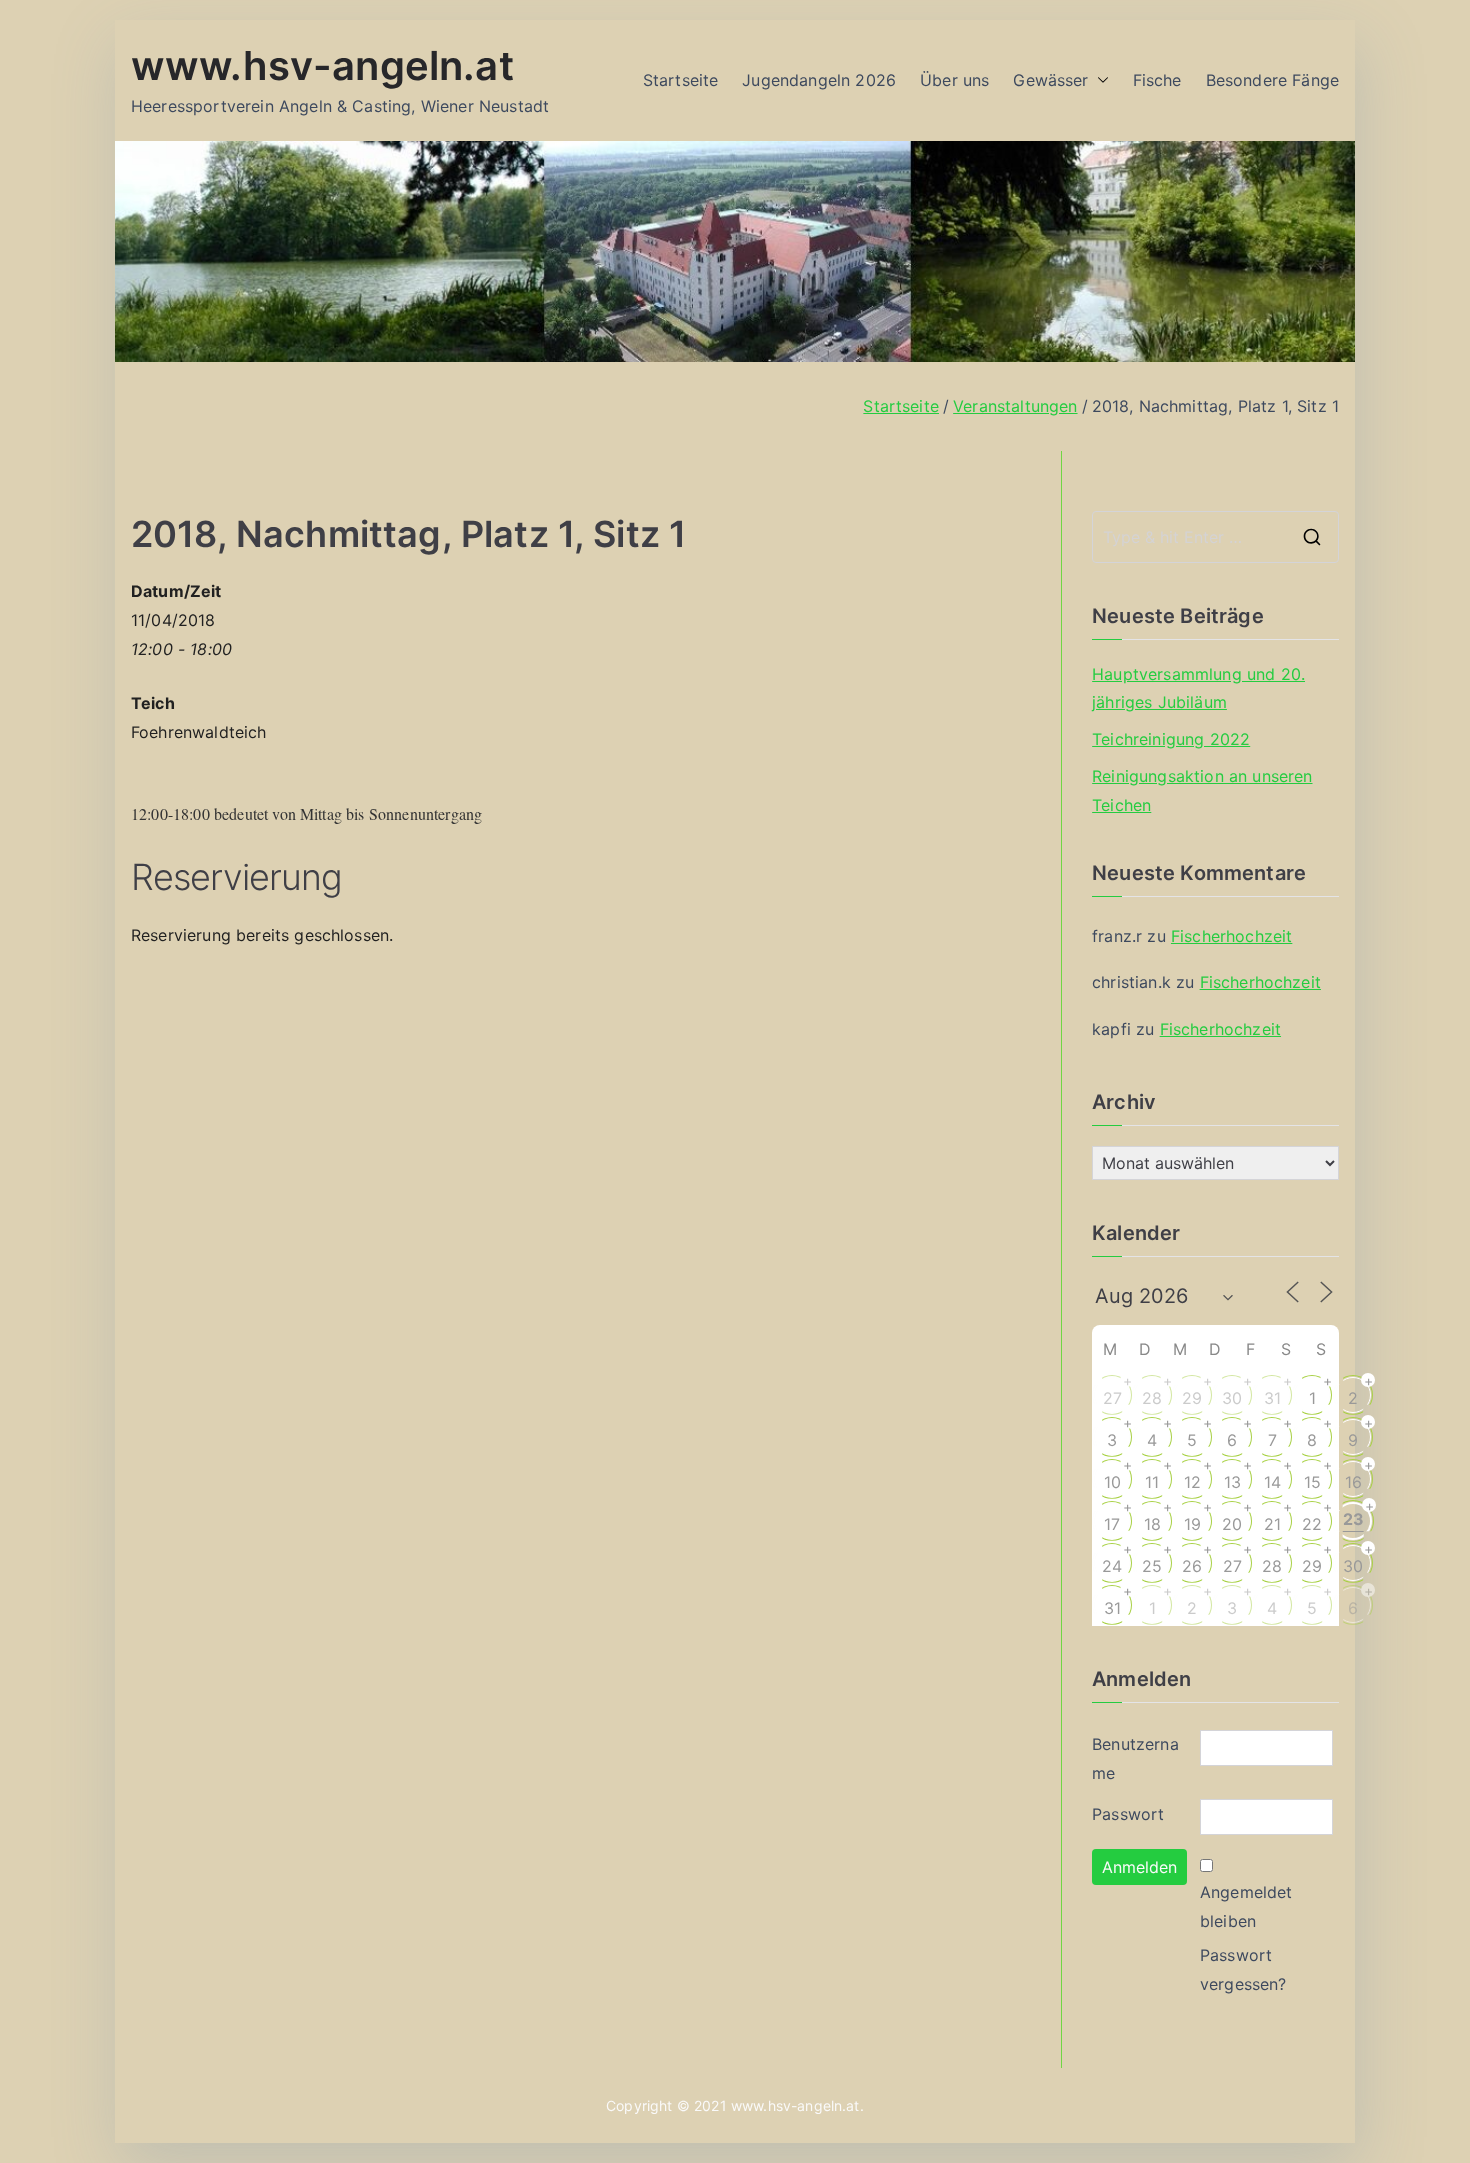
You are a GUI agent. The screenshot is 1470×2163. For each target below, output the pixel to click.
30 (1232, 1398)
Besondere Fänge (1272, 80)
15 (1312, 1482)
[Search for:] (1215, 537)
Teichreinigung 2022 (1171, 739)
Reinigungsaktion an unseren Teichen (1202, 790)
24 (1112, 1566)
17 (1112, 1524)
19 (1192, 1524)
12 (1192, 1482)
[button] (1099, 80)
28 (1152, 1398)
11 (1152, 1482)
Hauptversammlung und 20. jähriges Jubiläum (1198, 688)
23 (1353, 1519)
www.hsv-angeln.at (322, 65)
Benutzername (1135, 1758)
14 (1272, 1482)
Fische (1157, 80)
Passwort (1128, 1814)
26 (1192, 1566)
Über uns (954, 80)
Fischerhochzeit (1231, 936)
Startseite (681, 80)
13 (1232, 1482)
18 (1152, 1524)
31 (1272, 1398)
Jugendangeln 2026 (819, 80)
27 (1112, 1398)
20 (1232, 1524)
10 (1112, 1482)
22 (1312, 1524)
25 (1152, 1566)
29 (1192, 1398)
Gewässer (1050, 80)
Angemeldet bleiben (1246, 1906)
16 (1353, 1482)
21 (1272, 1524)
